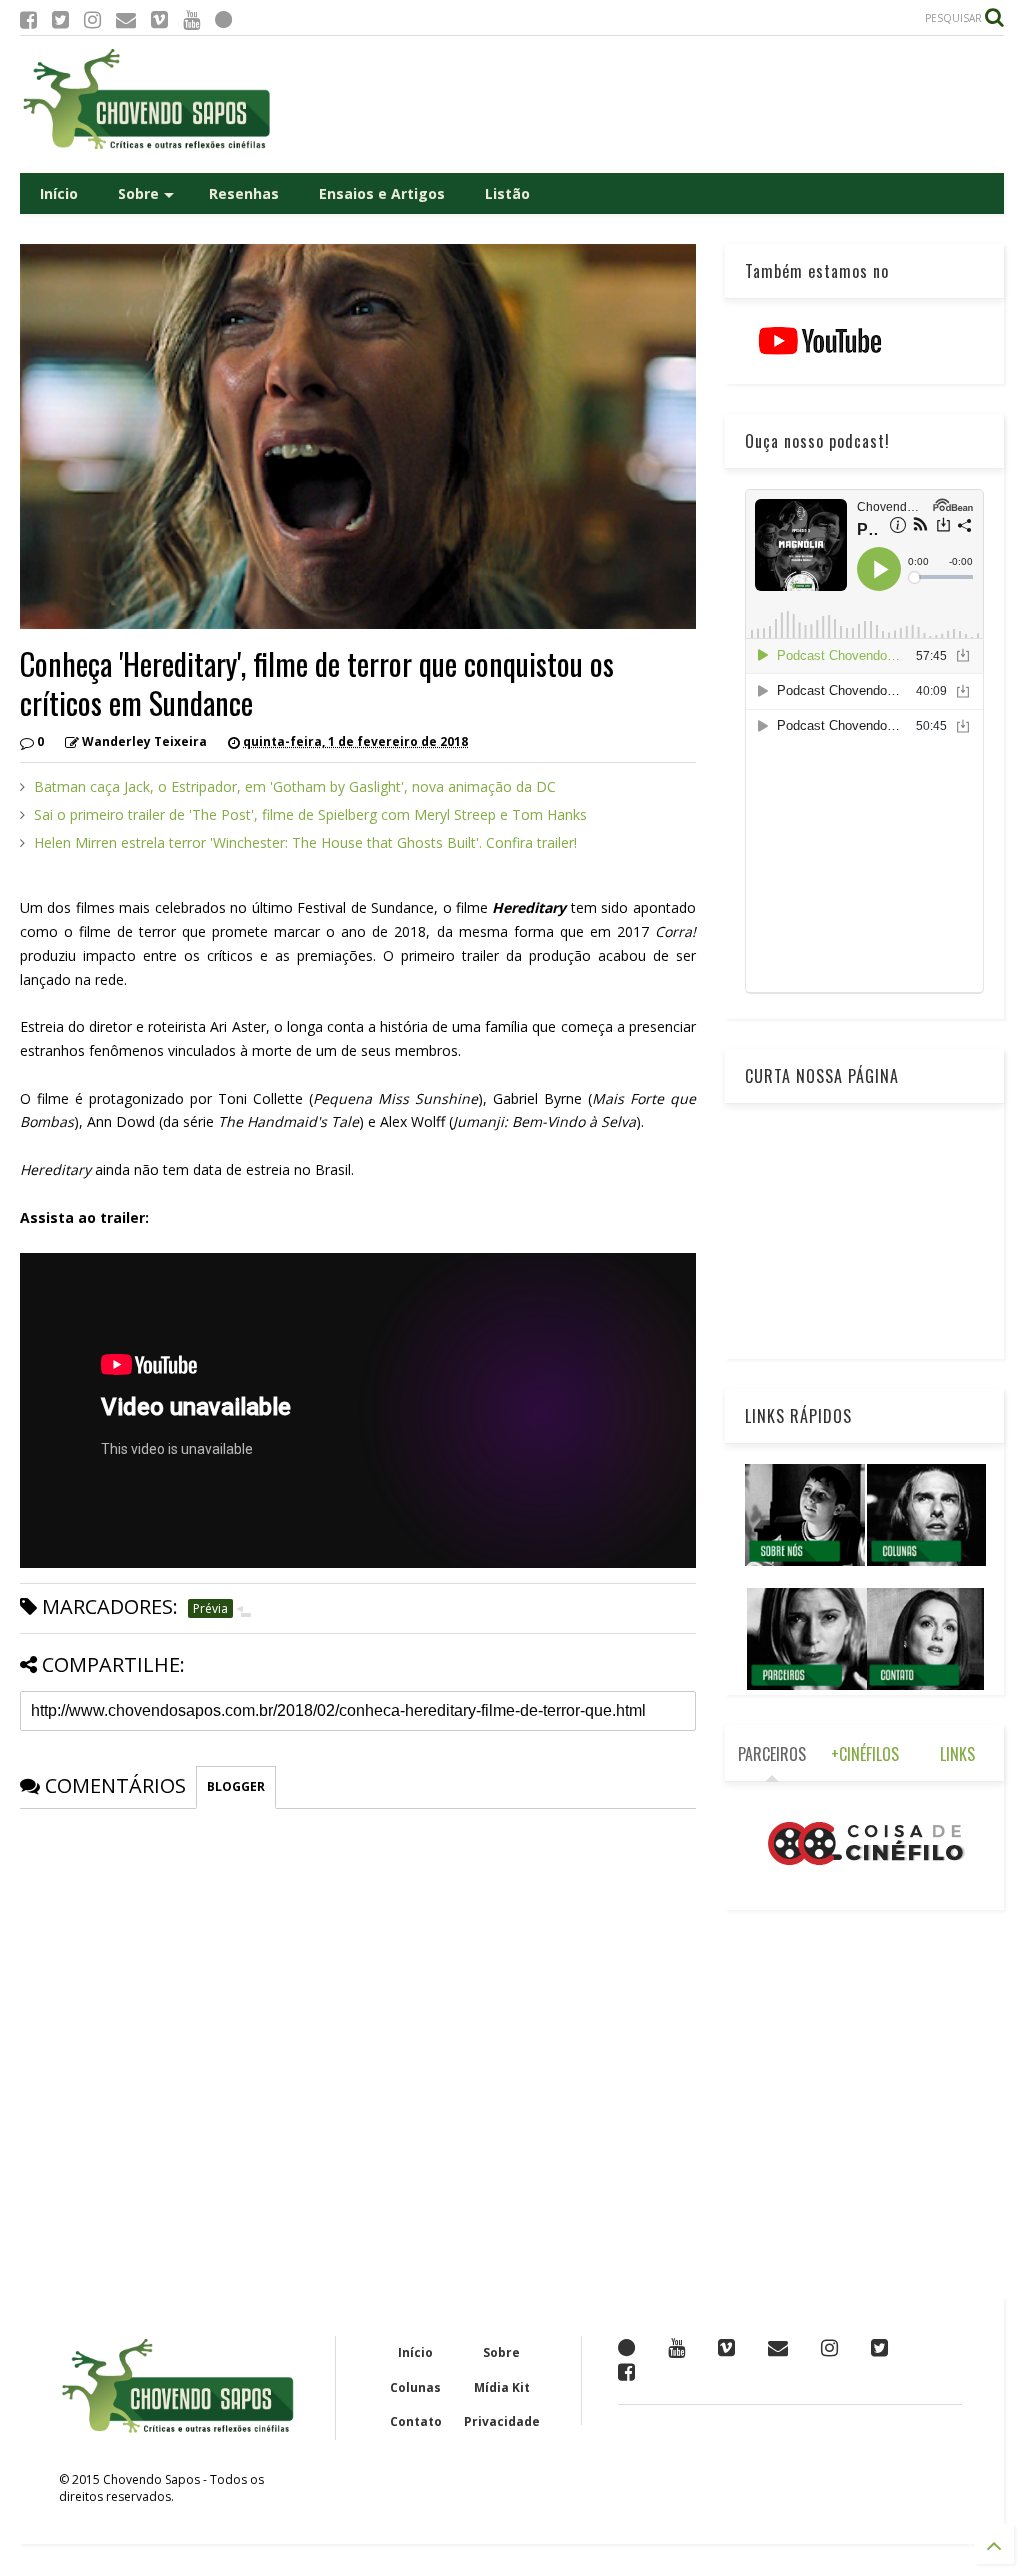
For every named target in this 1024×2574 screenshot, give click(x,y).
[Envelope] (126, 19)
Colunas (415, 2387)
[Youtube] (191, 19)
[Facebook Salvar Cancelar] (626, 2371)
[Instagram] (92, 19)
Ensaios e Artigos (382, 193)
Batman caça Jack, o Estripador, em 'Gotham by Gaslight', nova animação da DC (295, 786)
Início (59, 193)
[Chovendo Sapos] (148, 148)
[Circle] (223, 19)
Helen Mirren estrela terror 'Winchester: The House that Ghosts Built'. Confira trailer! (305, 842)
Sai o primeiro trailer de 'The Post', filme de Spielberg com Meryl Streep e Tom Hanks (310, 814)
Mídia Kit (502, 2387)
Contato (416, 2421)
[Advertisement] (640, 104)
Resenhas (244, 193)
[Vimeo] (159, 19)
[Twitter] (60, 19)
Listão (507, 193)
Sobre (138, 193)
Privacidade (502, 2421)
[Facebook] (28, 19)
